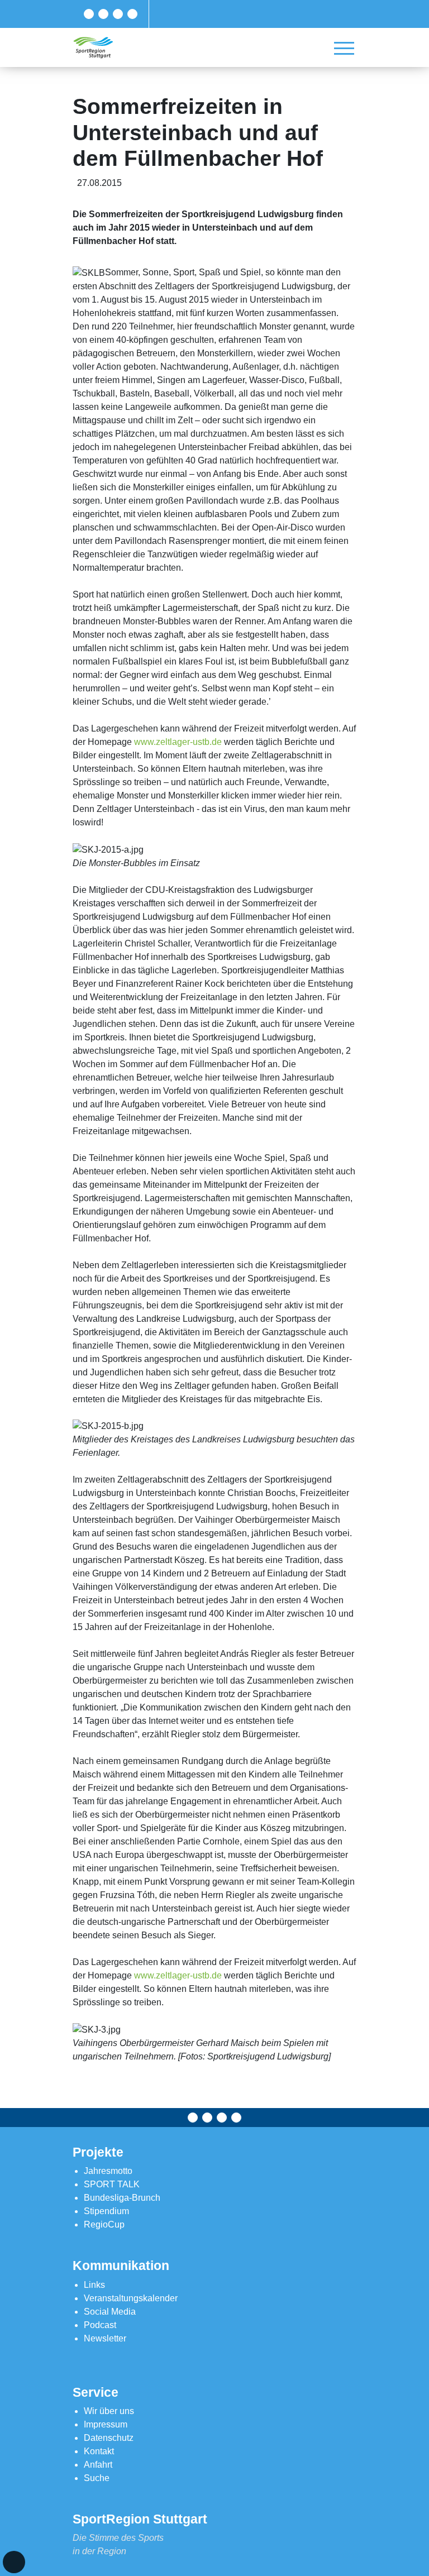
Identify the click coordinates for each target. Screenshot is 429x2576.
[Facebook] (89, 14)
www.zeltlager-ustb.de (178, 742)
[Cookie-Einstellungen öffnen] (14, 2562)
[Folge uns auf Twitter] (103, 14)
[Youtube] (132, 14)
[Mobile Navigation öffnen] (344, 48)
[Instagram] (118, 14)
